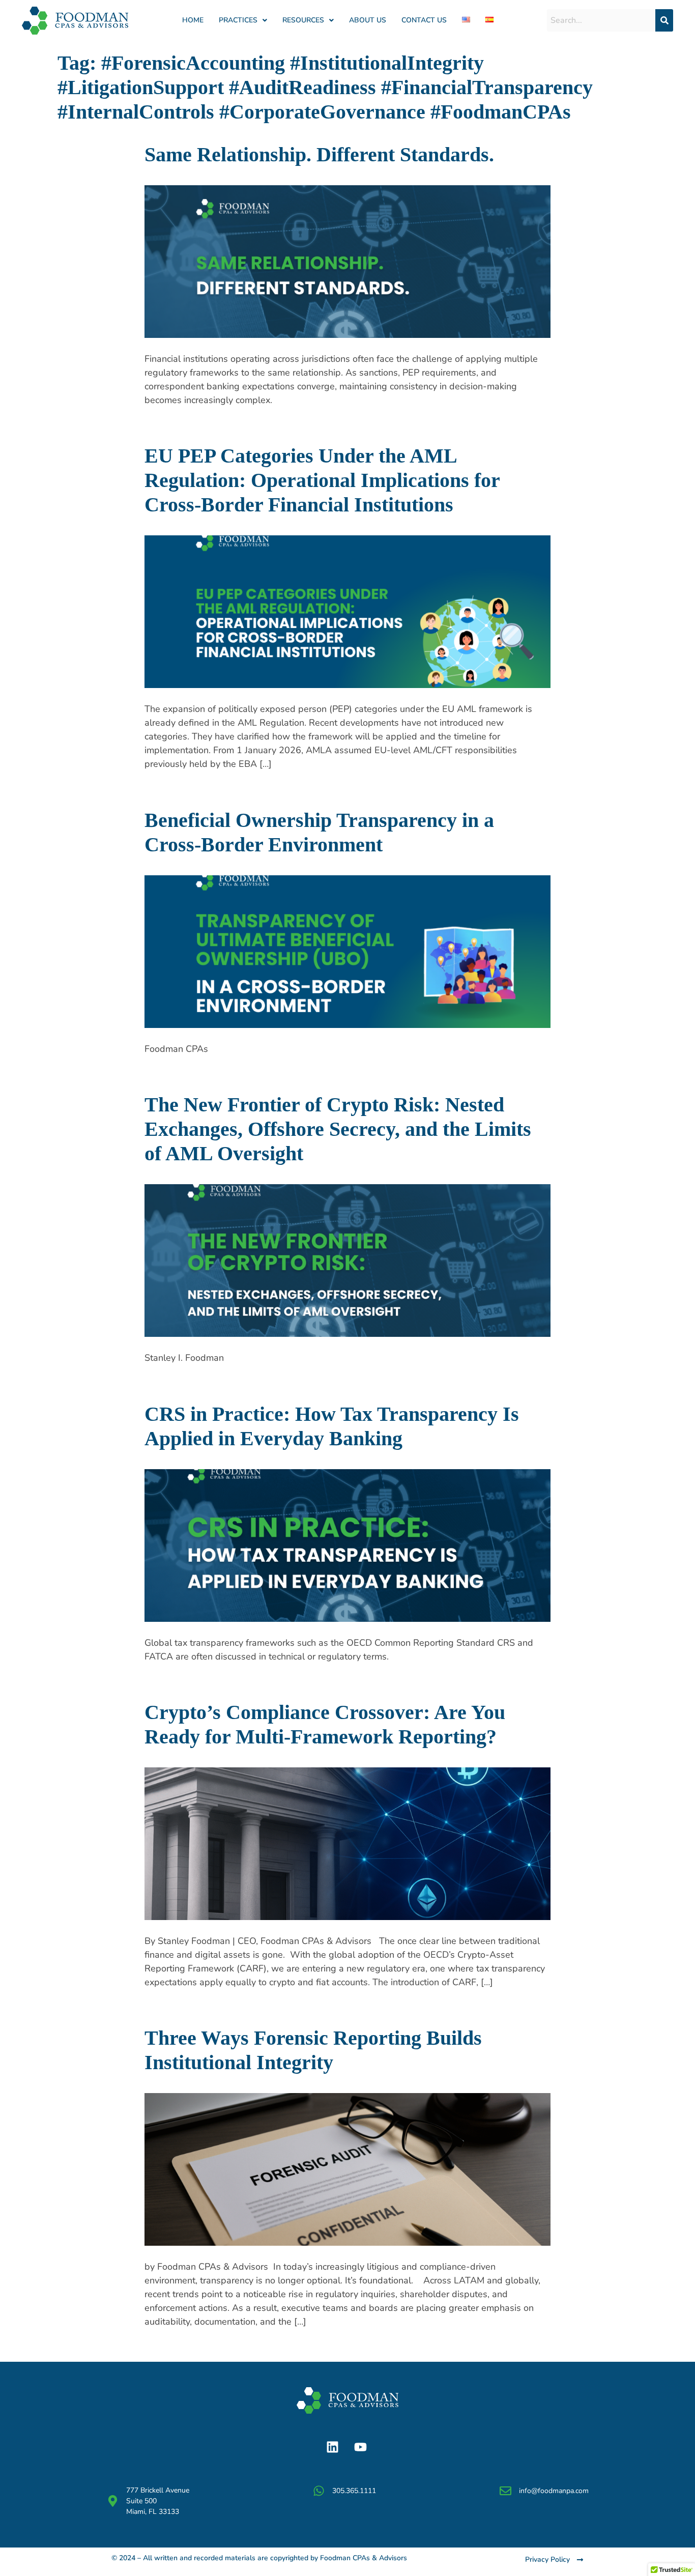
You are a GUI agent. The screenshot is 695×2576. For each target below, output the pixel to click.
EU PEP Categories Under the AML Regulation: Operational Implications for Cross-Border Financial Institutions (322, 480)
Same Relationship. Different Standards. (322, 154)
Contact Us (424, 20)
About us (368, 20)
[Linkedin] (332, 2447)
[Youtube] (360, 2447)
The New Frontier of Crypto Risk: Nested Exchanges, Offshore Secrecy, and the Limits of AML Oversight (338, 1129)
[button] (243, 20)
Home (193, 20)
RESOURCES (303, 20)
